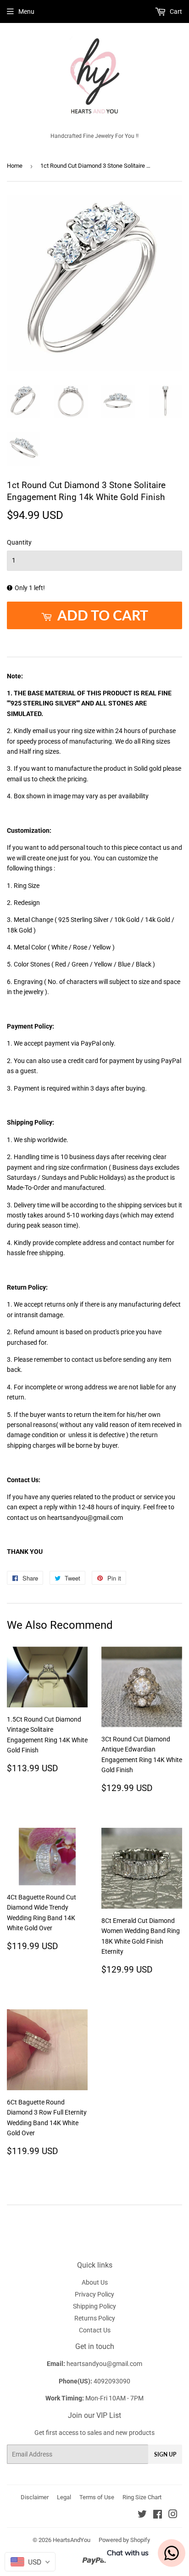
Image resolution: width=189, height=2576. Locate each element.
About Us (95, 2282)
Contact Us (95, 2330)
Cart (175, 11)
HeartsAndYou (72, 2540)
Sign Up (165, 2454)
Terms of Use (97, 2497)
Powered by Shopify (124, 2540)
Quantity (19, 542)
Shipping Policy (94, 2306)
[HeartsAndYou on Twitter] (142, 2515)
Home (15, 166)
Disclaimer (35, 2497)
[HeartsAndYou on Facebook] (158, 2515)
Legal (64, 2497)
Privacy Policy (94, 2294)
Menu (26, 11)
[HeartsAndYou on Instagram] (173, 2515)
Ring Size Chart (142, 2497)
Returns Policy (95, 2318)
